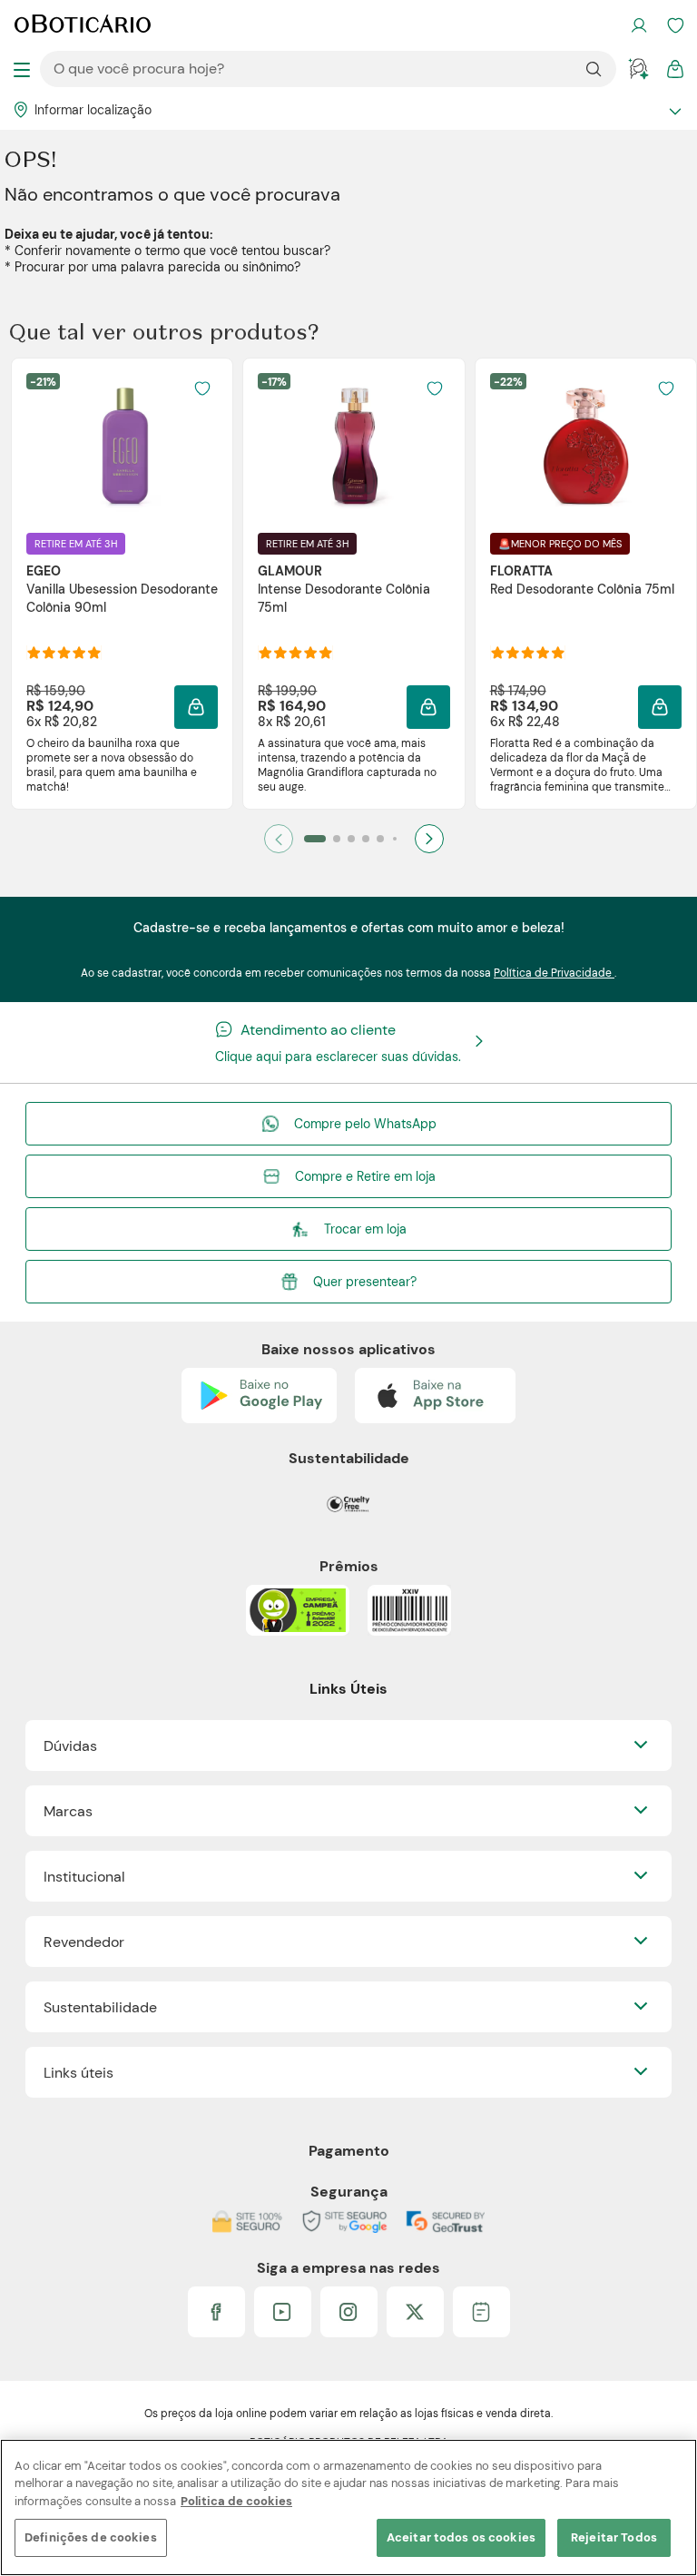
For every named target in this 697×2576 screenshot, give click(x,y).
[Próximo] (429, 839)
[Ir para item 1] (315, 839)
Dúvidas (70, 1746)
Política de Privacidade (554, 973)
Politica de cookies (236, 2501)
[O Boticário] (83, 25)
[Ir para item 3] (351, 839)
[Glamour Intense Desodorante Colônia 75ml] (354, 446)
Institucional (84, 1877)
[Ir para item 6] (395, 839)
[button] (196, 707)
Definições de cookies (91, 2537)
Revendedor (84, 1942)
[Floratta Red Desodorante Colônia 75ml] (585, 446)
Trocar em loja (365, 1229)
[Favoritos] (675, 25)
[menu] (22, 69)
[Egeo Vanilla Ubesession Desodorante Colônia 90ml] (123, 446)
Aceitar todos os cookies (461, 2537)
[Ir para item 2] (337, 839)
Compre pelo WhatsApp (365, 1124)
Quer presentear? (365, 1282)
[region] (348, 2507)
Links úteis (79, 2073)
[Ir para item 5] (380, 839)
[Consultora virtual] (639, 69)
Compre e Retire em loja (365, 1176)
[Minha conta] (639, 25)
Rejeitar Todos (614, 2537)
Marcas (68, 1811)
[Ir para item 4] (366, 839)
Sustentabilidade (100, 2007)
